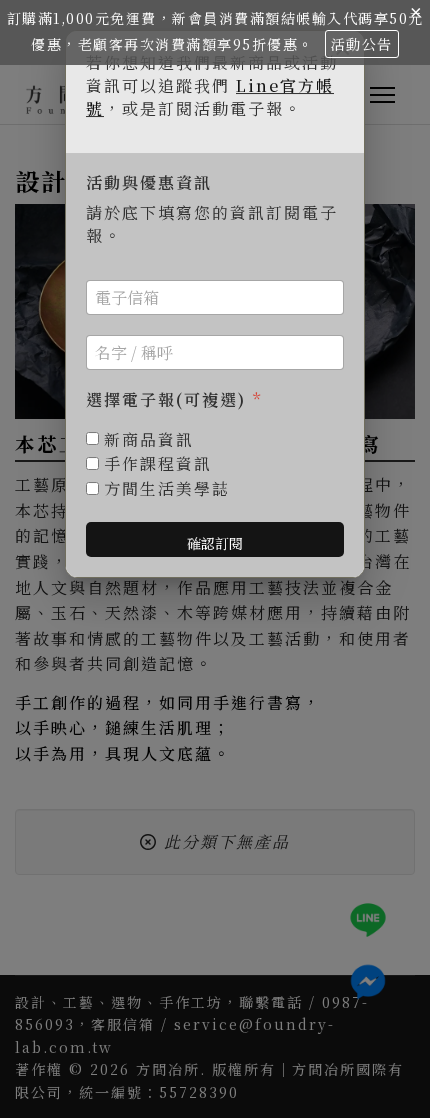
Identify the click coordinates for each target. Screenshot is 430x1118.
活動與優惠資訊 (149, 183)
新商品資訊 (149, 440)
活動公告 (362, 44)
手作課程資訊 (158, 464)
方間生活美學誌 (167, 489)
